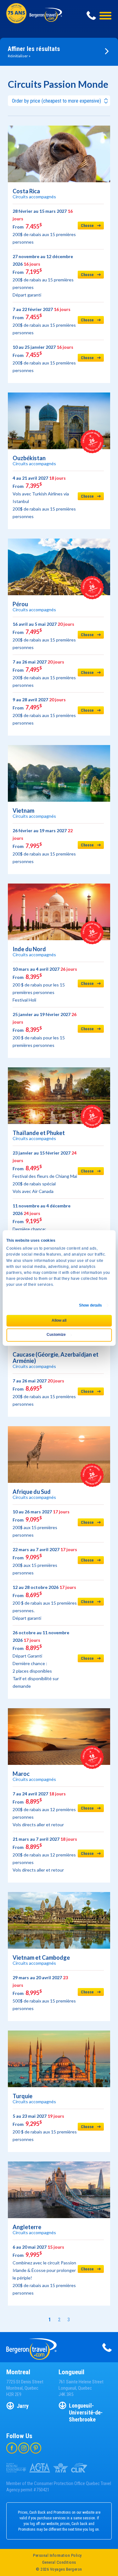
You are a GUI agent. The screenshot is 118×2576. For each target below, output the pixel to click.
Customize (56, 1335)
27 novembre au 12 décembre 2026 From (43, 276)
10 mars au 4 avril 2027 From (45, 984)
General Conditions (59, 2562)
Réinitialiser (18, 56)
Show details (90, 1305)
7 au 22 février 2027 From (44, 321)
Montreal (18, 2372)
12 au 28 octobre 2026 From (45, 1603)
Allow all (59, 1320)
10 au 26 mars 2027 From (41, 1523)
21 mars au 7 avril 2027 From (45, 1854)
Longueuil (71, 2372)
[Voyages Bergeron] (46, 19)
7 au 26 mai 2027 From (44, 673)
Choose (87, 226)
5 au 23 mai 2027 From (45, 2128)
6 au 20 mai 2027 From (44, 2270)
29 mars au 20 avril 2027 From (44, 1993)
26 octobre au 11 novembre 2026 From (41, 1659)
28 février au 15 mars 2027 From (44, 226)
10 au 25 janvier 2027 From (44, 359)
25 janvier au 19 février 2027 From (45, 1030)
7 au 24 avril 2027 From (44, 1809)
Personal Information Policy (57, 2555)
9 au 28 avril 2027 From (44, 711)
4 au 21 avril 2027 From (44, 497)
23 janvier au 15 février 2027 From (45, 1172)
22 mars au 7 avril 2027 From (45, 1561)
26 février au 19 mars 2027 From (44, 846)
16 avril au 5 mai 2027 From (44, 636)
